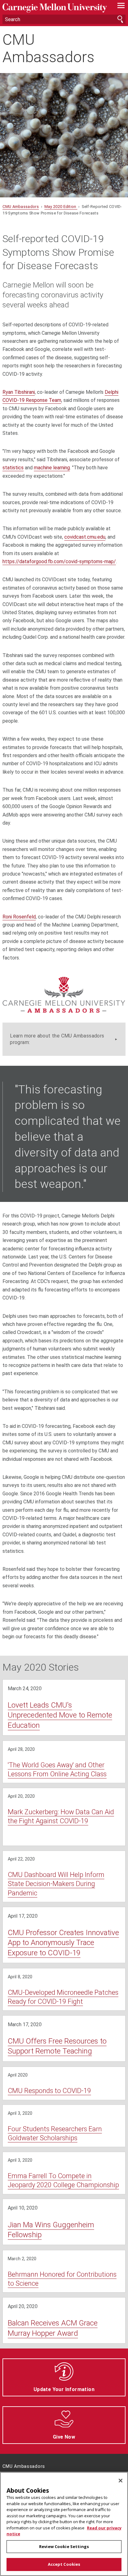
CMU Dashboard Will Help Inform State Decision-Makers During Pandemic (56, 1884)
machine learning (52, 468)
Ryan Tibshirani (19, 392)
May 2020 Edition (61, 207)
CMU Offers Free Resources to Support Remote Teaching (57, 2046)
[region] (64, 2524)
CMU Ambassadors (48, 48)
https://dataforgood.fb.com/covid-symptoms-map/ (59, 561)
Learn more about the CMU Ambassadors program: (57, 1039)
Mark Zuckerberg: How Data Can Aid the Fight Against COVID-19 (61, 1816)
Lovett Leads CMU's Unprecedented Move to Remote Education (60, 1715)
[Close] (121, 2481)
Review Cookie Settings (64, 2546)
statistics (13, 468)
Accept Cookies (64, 2564)
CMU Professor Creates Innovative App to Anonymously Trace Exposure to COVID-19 (63, 1943)
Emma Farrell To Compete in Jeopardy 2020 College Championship (63, 2180)
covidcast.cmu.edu (85, 537)
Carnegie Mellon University (55, 8)
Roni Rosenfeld (19, 917)
